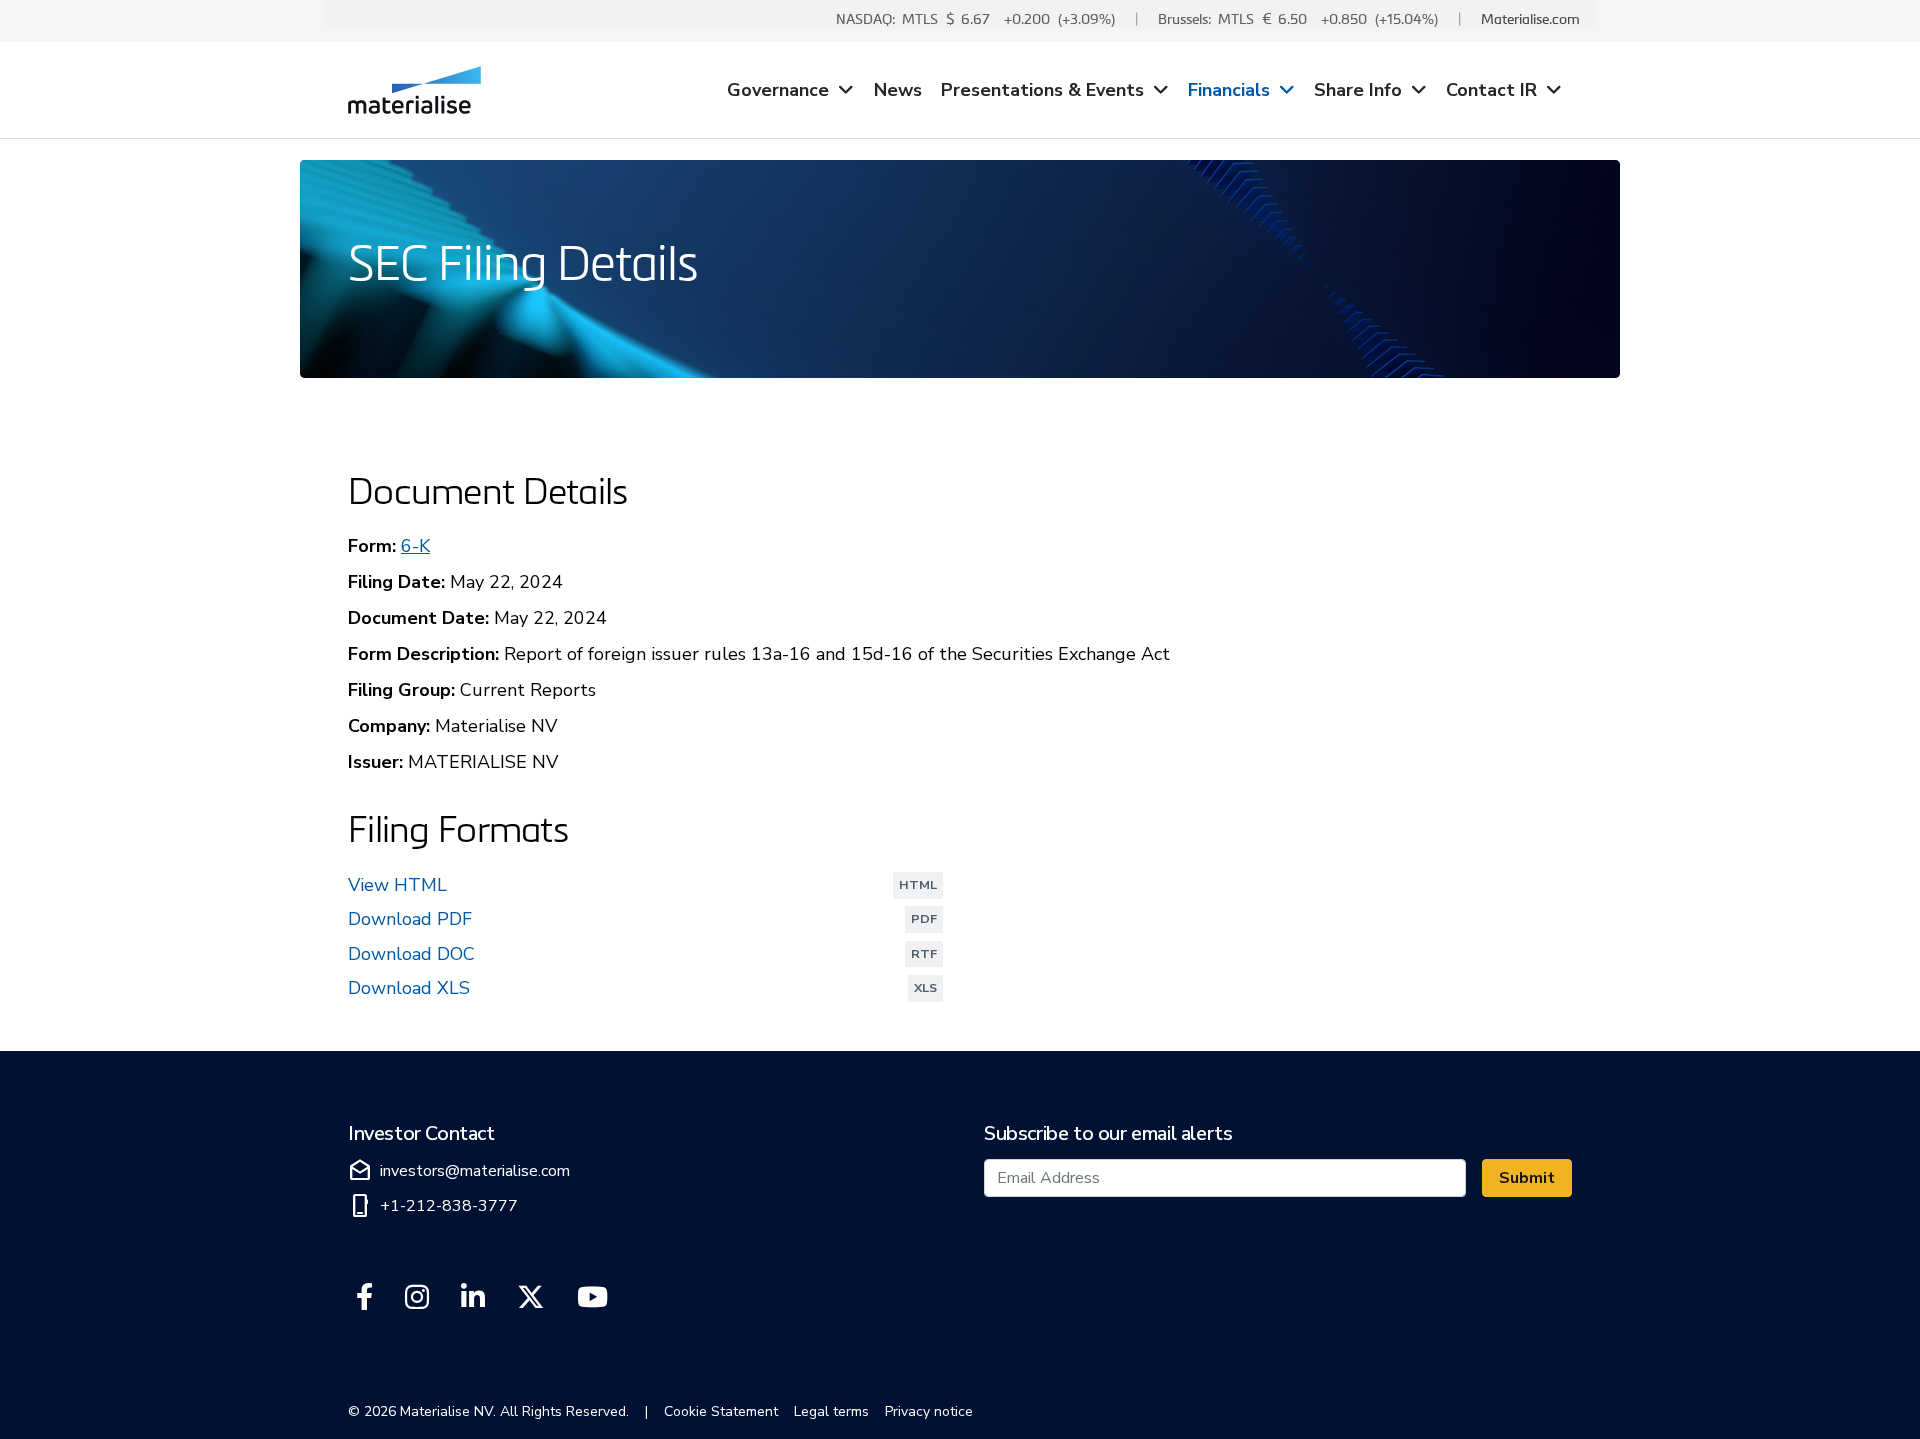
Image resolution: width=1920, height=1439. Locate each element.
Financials (1229, 90)
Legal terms (831, 1411)
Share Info (1358, 90)
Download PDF (646, 920)
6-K (415, 546)
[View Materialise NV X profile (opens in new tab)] (531, 1298)
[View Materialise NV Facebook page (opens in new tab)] (364, 1298)
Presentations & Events (1042, 90)
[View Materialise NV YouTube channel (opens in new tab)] (592, 1298)
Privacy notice (929, 1411)
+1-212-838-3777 (433, 1206)
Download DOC (646, 955)
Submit (1527, 1178)
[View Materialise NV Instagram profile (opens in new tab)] (417, 1298)
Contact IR (1491, 90)
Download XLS (646, 989)
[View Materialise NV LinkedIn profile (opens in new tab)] (473, 1298)
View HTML (646, 886)
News (898, 90)
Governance (778, 90)
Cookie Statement (721, 1411)
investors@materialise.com (459, 1171)
